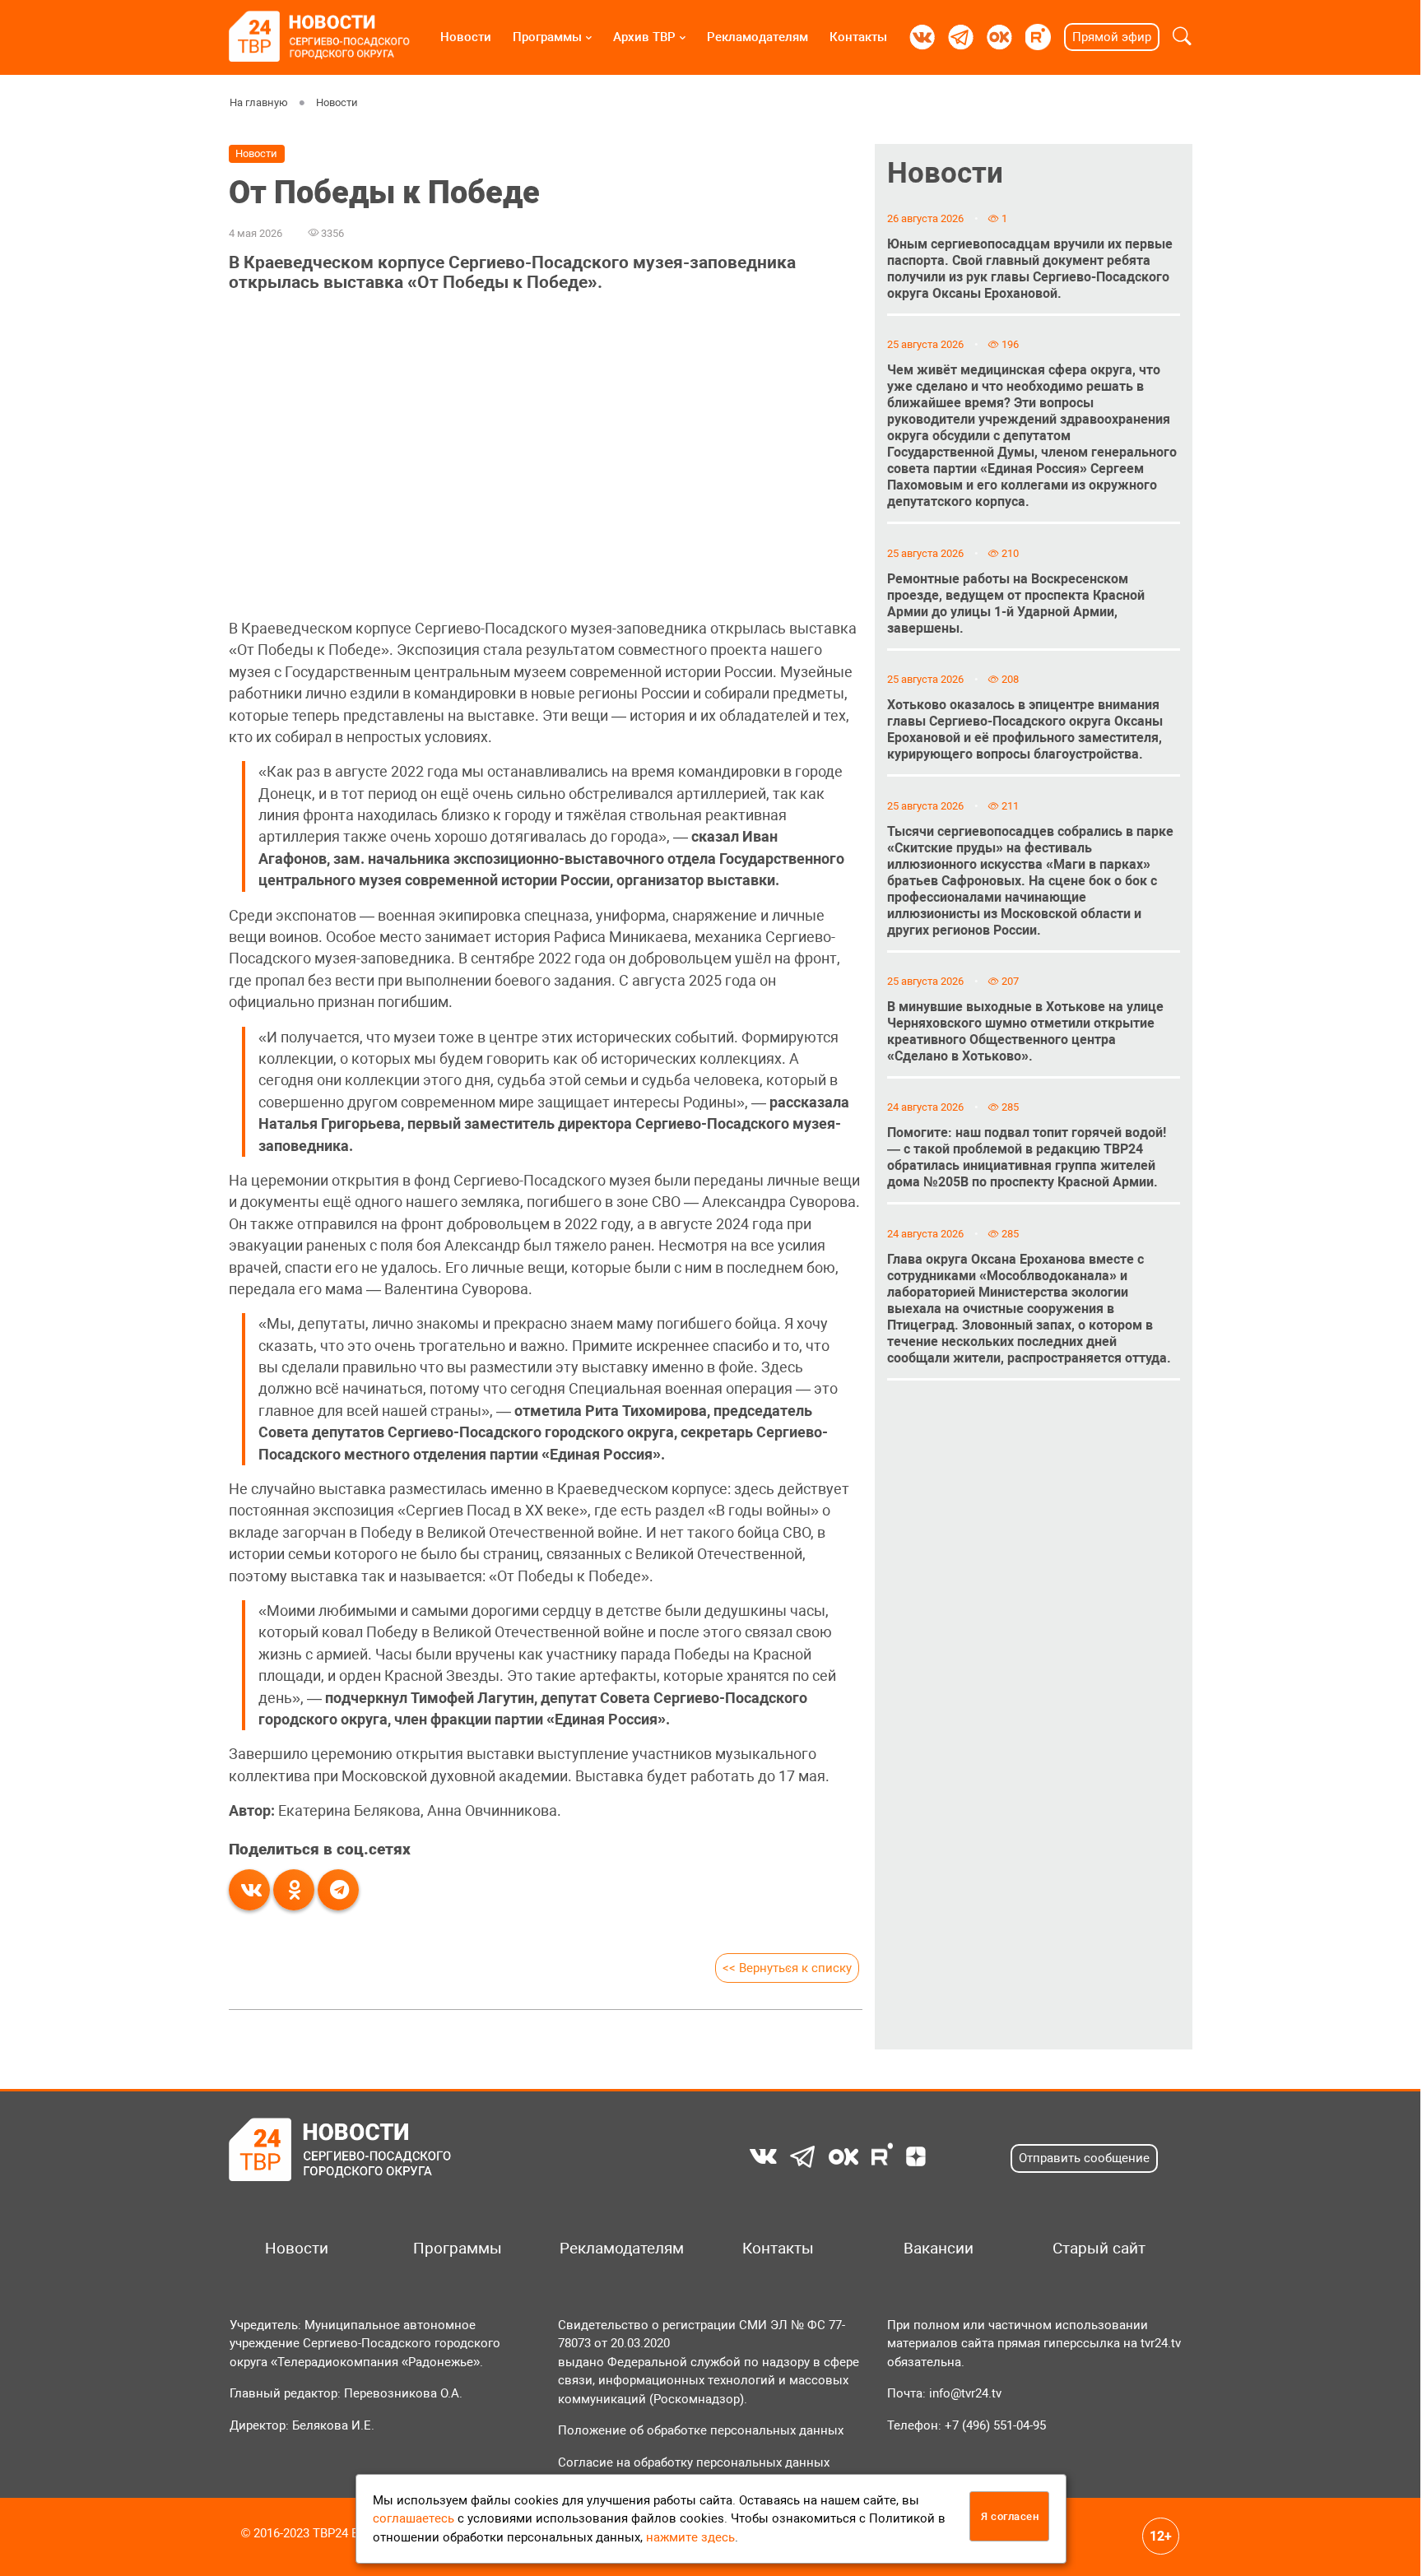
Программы (547, 37)
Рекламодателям (757, 37)
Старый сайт (1099, 2249)
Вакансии (939, 2249)
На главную (259, 102)
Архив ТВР (644, 37)
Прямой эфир (1112, 37)
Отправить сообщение (1084, 2158)
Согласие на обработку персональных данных (694, 2462)
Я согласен (1010, 2516)
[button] (1182, 37)
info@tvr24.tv (965, 2393)
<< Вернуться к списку (787, 1968)
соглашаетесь (414, 2518)
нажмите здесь (690, 2537)
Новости (466, 37)
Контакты (858, 37)
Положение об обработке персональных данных (701, 2430)
